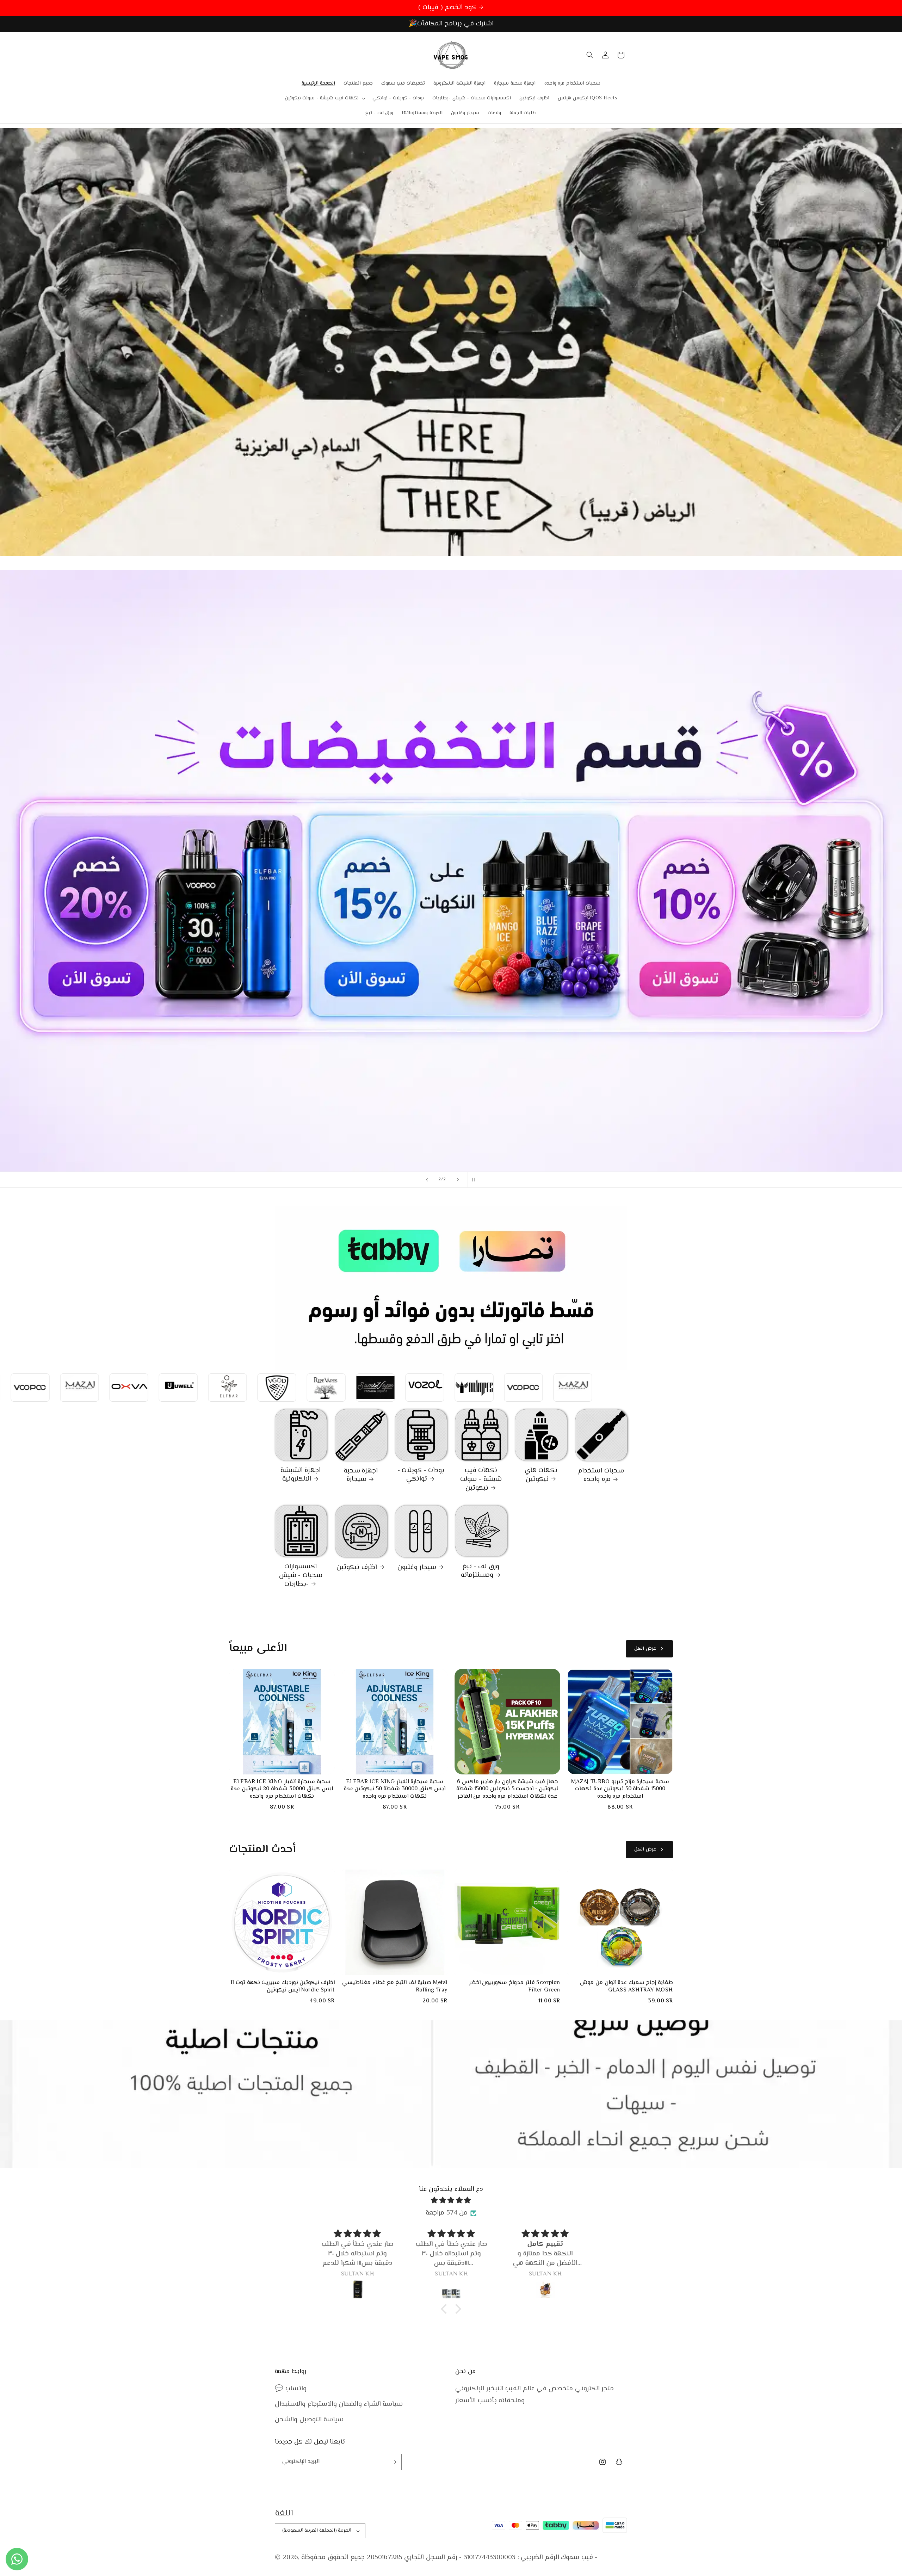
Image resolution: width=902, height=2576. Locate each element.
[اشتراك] (394, 2462)
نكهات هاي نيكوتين (541, 1475)
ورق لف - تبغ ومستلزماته (480, 1571)
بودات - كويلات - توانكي (421, 1475)
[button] (324, 98)
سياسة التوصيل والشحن (309, 2420)
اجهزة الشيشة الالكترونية (301, 1475)
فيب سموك (577, 2558)
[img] (451, 2201)
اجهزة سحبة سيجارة (361, 1475)
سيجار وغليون (417, 1568)
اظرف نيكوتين (357, 1568)
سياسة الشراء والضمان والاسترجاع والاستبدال (339, 2404)
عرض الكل (645, 1649)
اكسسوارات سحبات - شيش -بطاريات (301, 1576)
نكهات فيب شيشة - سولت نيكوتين (481, 1479)
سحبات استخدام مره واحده (601, 1475)
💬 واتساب (291, 2389)
